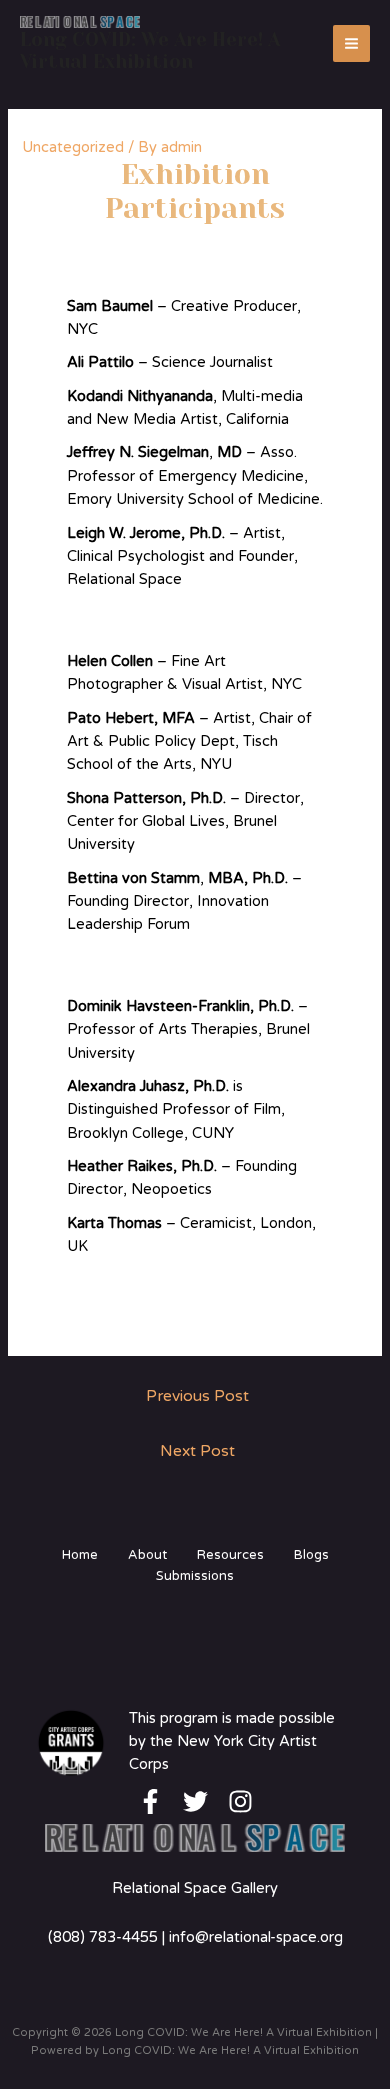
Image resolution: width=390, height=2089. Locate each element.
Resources (230, 1555)
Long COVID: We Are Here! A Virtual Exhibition (150, 50)
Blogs (311, 1555)
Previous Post (197, 1396)
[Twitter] (195, 1801)
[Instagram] (240, 1801)
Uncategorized (73, 147)
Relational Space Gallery (195, 1888)
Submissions (195, 1576)
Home (80, 1555)
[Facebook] (150, 1801)
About (147, 1555)
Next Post (197, 1451)
